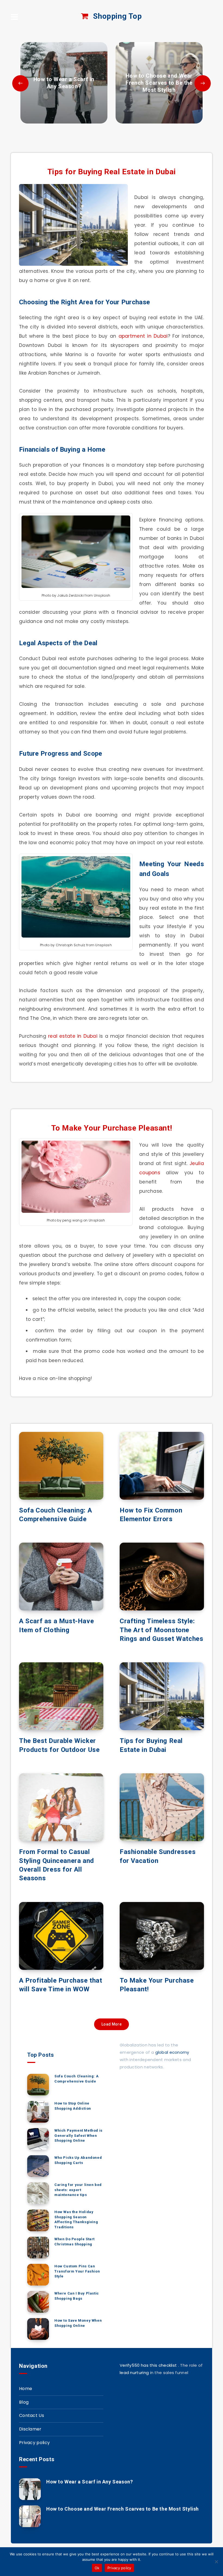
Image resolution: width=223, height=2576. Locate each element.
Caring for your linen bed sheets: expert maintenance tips (78, 2190)
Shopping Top (117, 16)
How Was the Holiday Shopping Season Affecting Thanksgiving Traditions (76, 2220)
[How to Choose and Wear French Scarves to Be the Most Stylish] (159, 83)
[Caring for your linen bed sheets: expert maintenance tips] (38, 2193)
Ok (97, 2568)
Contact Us (32, 2415)
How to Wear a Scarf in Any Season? (89, 2482)
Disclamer (30, 2429)
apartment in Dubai (143, 336)
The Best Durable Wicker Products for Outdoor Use (59, 1745)
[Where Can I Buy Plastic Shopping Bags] (38, 2302)
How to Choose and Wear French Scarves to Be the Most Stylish (123, 2509)
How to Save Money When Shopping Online (78, 2323)
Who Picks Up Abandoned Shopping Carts (78, 2160)
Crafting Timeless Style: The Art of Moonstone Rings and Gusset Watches (161, 1630)
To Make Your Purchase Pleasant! (112, 1128)
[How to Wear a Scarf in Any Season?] (64, 83)
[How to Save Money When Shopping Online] (38, 2329)
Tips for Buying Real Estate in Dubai (112, 172)
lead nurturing (134, 2373)
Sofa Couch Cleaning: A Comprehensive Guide (55, 1515)
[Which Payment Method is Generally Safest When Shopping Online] (38, 2139)
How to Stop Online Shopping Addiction (73, 2106)
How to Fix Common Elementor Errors (151, 1515)
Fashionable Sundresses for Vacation (158, 1856)
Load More (112, 2024)
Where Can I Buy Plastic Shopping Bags (77, 2296)
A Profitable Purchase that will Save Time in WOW (61, 1985)
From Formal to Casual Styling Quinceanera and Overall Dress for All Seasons (57, 1865)
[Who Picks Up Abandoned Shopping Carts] (38, 2166)
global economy (172, 2052)
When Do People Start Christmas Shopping (75, 2242)
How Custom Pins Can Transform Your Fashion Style (77, 2271)
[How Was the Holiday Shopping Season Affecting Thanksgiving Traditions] (38, 2220)
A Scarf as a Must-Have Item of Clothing (56, 1625)
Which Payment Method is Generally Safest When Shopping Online (78, 2136)
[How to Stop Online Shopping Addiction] (38, 2112)
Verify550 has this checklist (148, 2365)
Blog (24, 2402)
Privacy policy (34, 2443)
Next (203, 83)
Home (26, 2389)
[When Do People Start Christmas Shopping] (38, 2248)
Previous (20, 83)
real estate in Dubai (73, 1036)
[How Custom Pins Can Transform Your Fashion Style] (38, 2275)
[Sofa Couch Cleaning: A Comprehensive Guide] (38, 2085)
